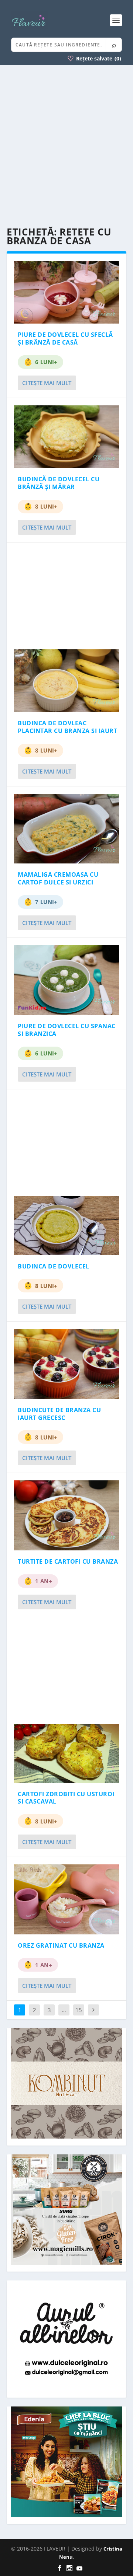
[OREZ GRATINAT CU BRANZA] (66, 1899)
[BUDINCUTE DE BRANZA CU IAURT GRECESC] (66, 1364)
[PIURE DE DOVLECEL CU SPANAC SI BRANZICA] (66, 980)
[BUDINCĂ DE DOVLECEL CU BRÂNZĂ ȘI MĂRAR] (66, 437)
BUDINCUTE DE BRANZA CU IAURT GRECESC (59, 1414)
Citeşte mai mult (47, 383)
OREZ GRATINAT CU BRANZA (61, 1945)
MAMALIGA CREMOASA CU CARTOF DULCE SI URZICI (58, 878)
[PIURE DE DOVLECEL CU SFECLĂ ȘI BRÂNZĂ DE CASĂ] (66, 292)
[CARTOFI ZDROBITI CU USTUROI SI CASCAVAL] (66, 1753)
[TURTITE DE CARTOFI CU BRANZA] (66, 1515)
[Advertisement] (66, 146)
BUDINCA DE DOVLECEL (54, 1266)
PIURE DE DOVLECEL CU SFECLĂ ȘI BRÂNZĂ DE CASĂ (65, 338)
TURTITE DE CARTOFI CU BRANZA (68, 1561)
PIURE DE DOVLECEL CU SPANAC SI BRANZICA (67, 1030)
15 (79, 2010)
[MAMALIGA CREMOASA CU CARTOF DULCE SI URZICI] (66, 829)
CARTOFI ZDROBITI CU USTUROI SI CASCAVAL (66, 1798)
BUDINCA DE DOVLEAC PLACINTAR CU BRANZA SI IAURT (67, 727)
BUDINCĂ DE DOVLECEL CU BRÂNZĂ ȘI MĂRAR (59, 483)
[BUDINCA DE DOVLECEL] (66, 1226)
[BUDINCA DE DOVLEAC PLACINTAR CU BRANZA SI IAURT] (66, 681)
